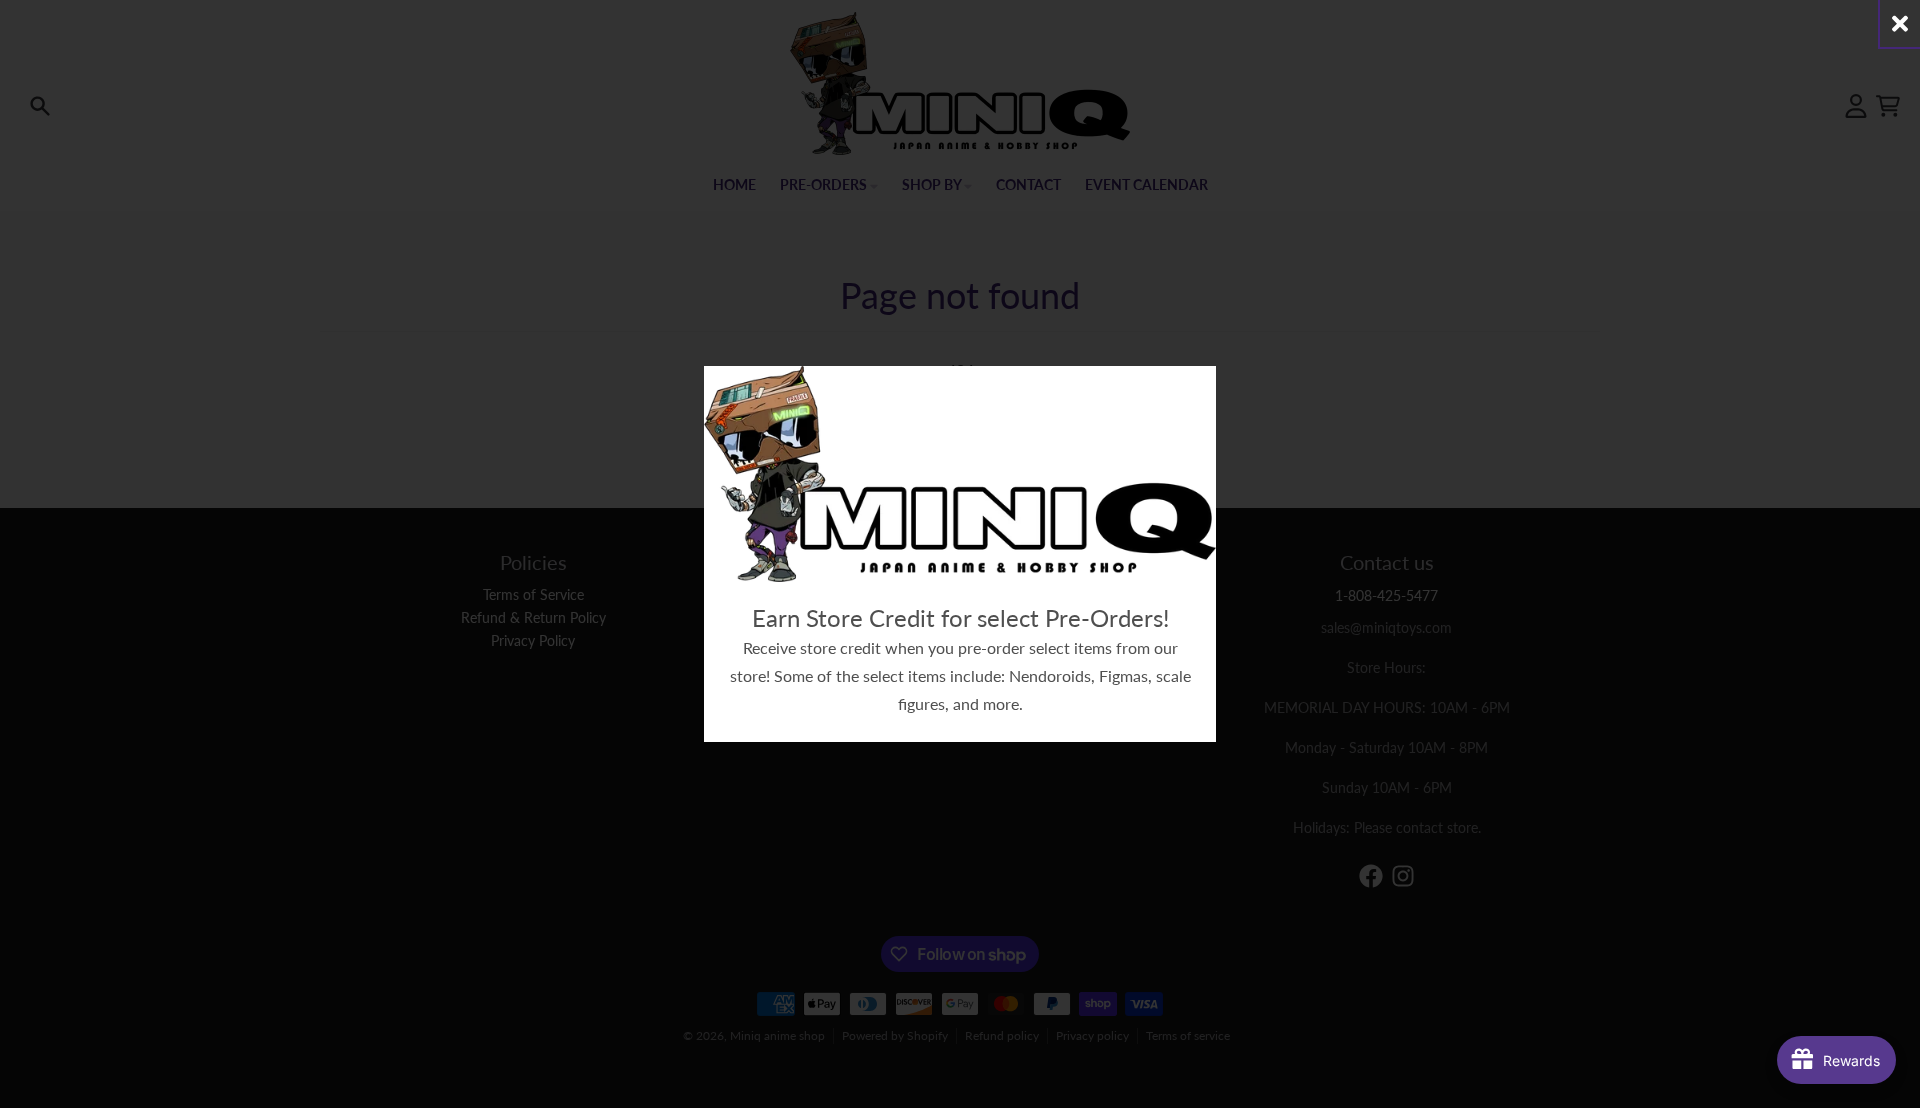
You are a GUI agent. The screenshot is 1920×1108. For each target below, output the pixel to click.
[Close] (1900, 23)
